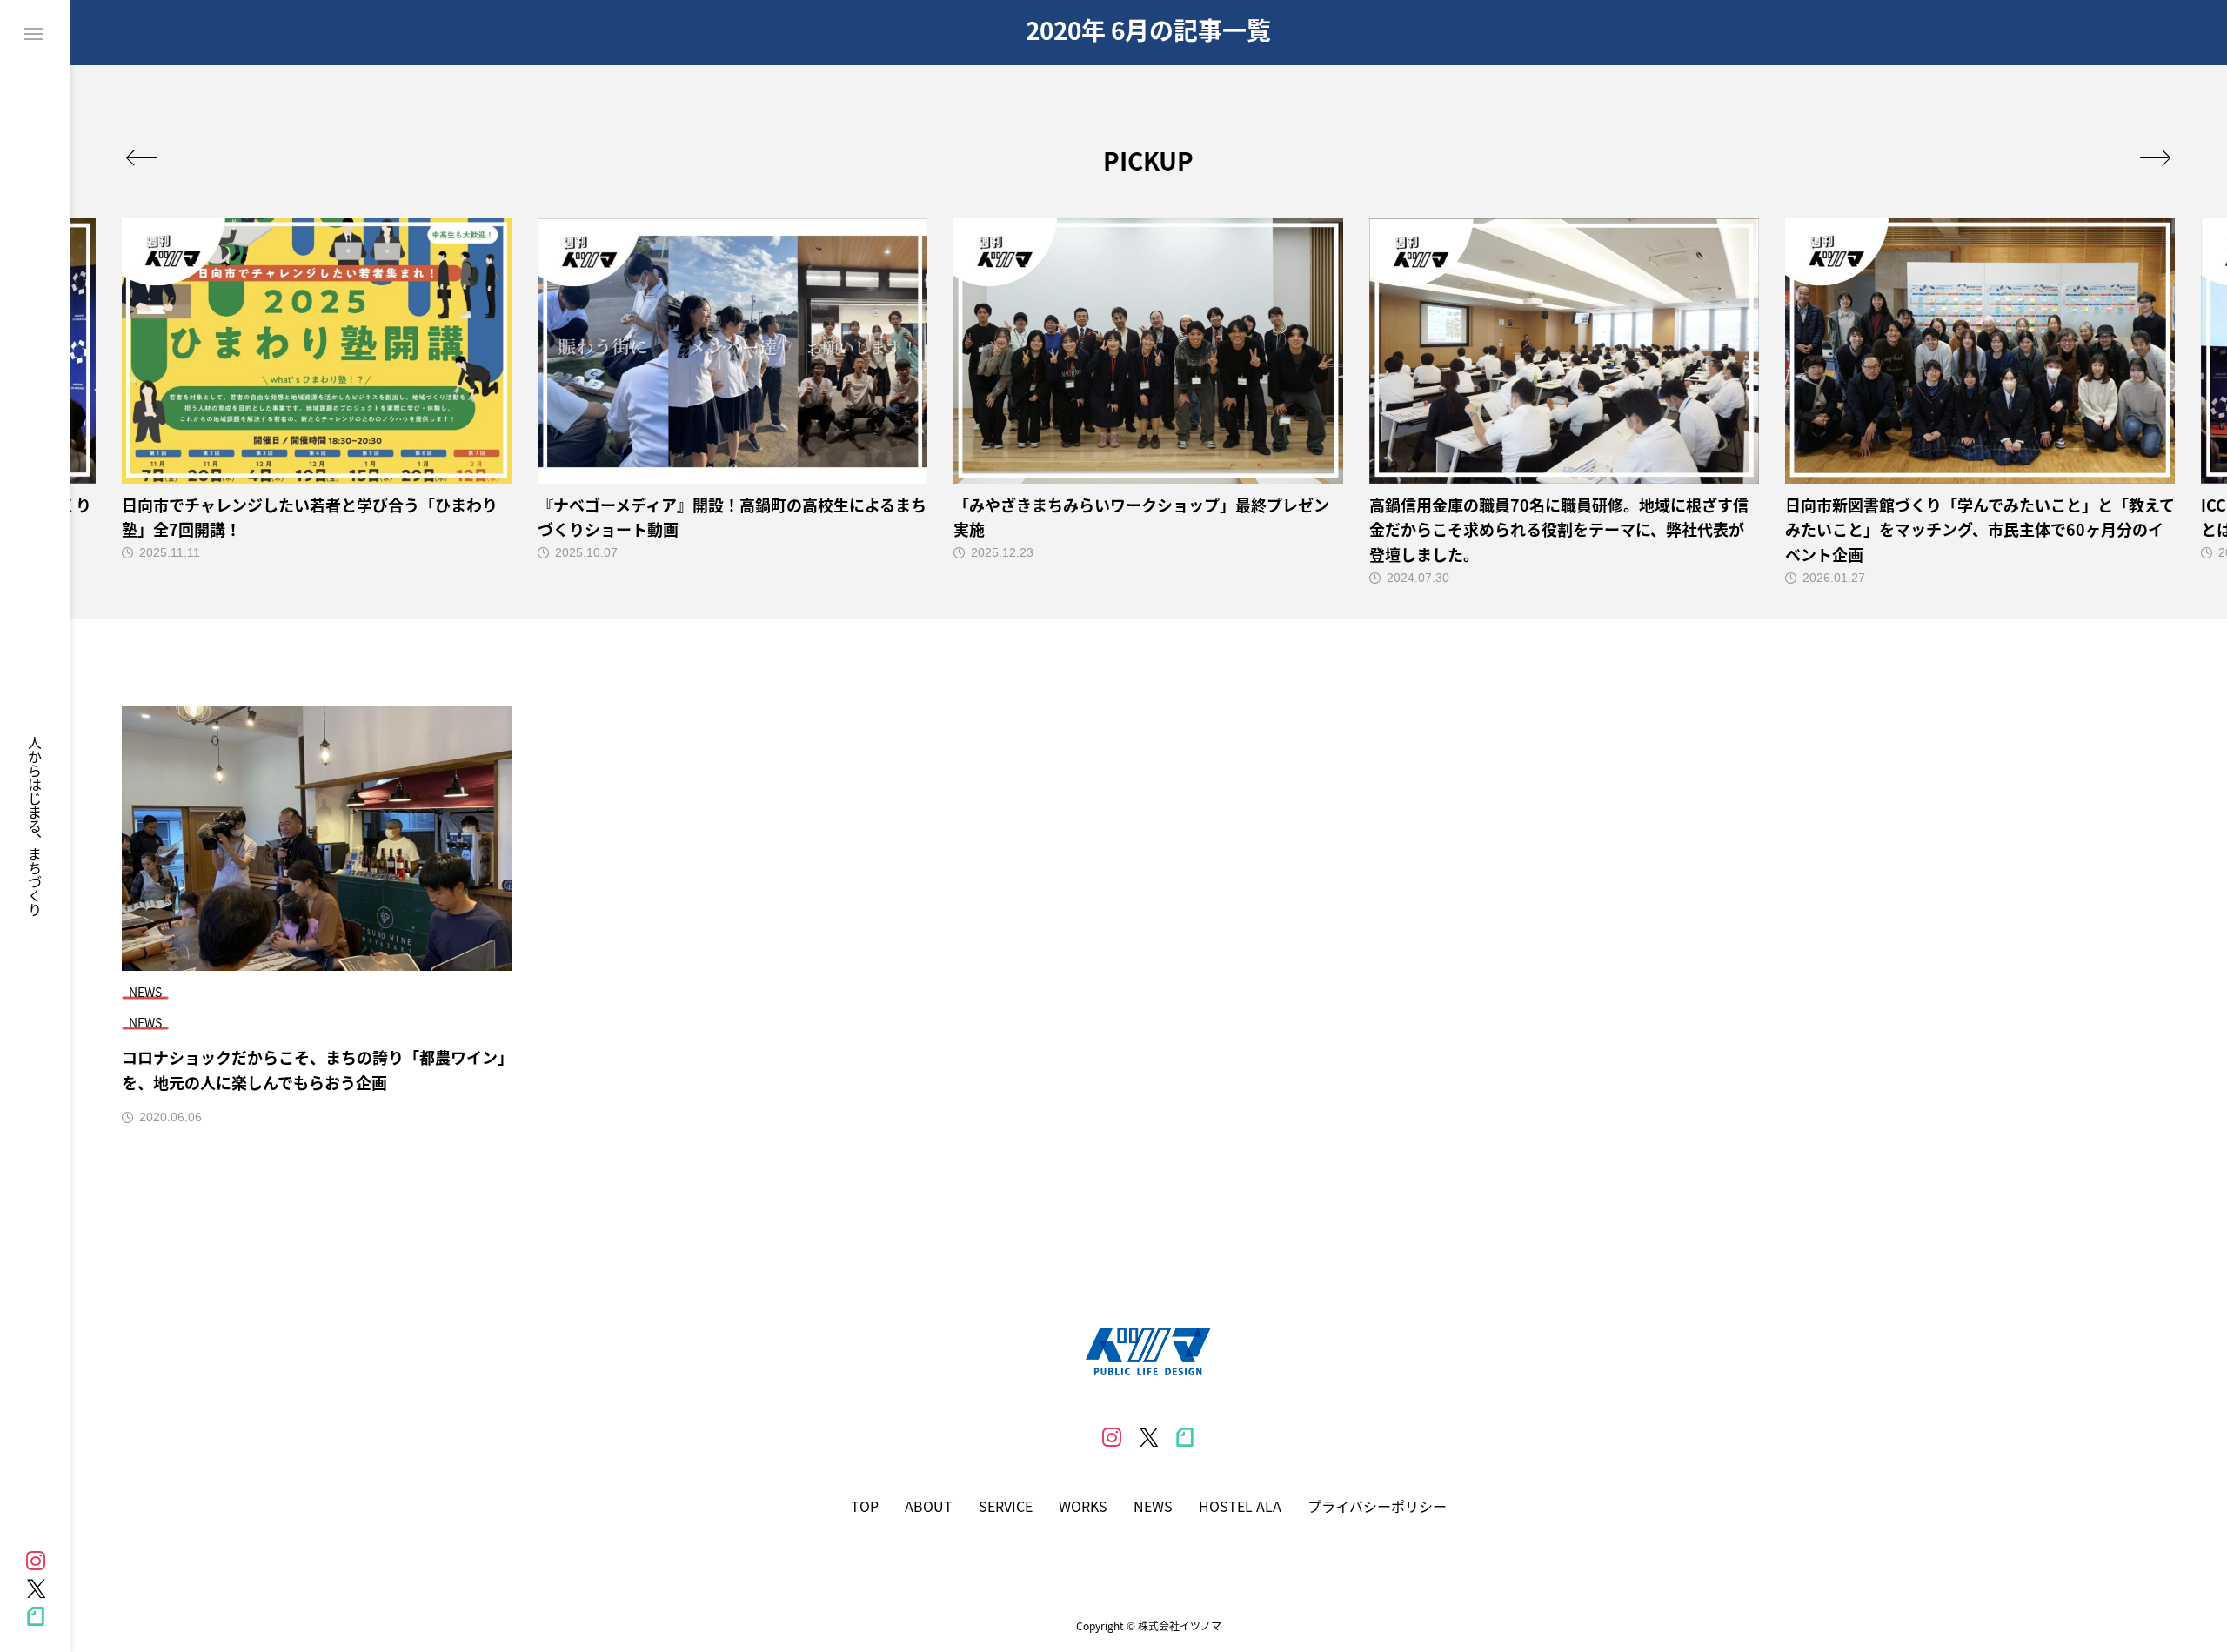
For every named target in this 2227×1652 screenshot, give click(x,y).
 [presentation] (2155, 157)
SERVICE (1006, 1506)
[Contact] (36, 1616)
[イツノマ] (1148, 1351)
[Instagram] (36, 1561)
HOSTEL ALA (1240, 1506)
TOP (865, 1506)
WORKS (1083, 1506)
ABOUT (929, 1506)
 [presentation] (141, 157)
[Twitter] (36, 1588)
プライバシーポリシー (1377, 1506)
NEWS (1153, 1506)
